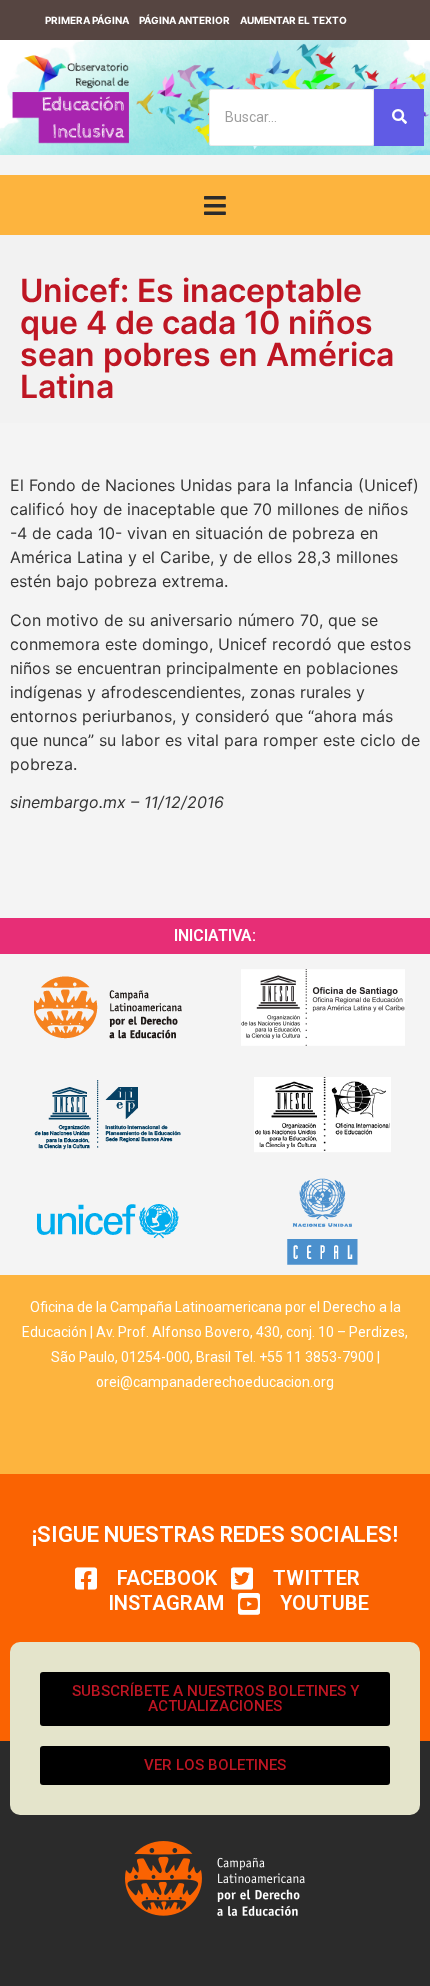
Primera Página (87, 20)
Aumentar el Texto (293, 20)
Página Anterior (184, 20)
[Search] (399, 117)
